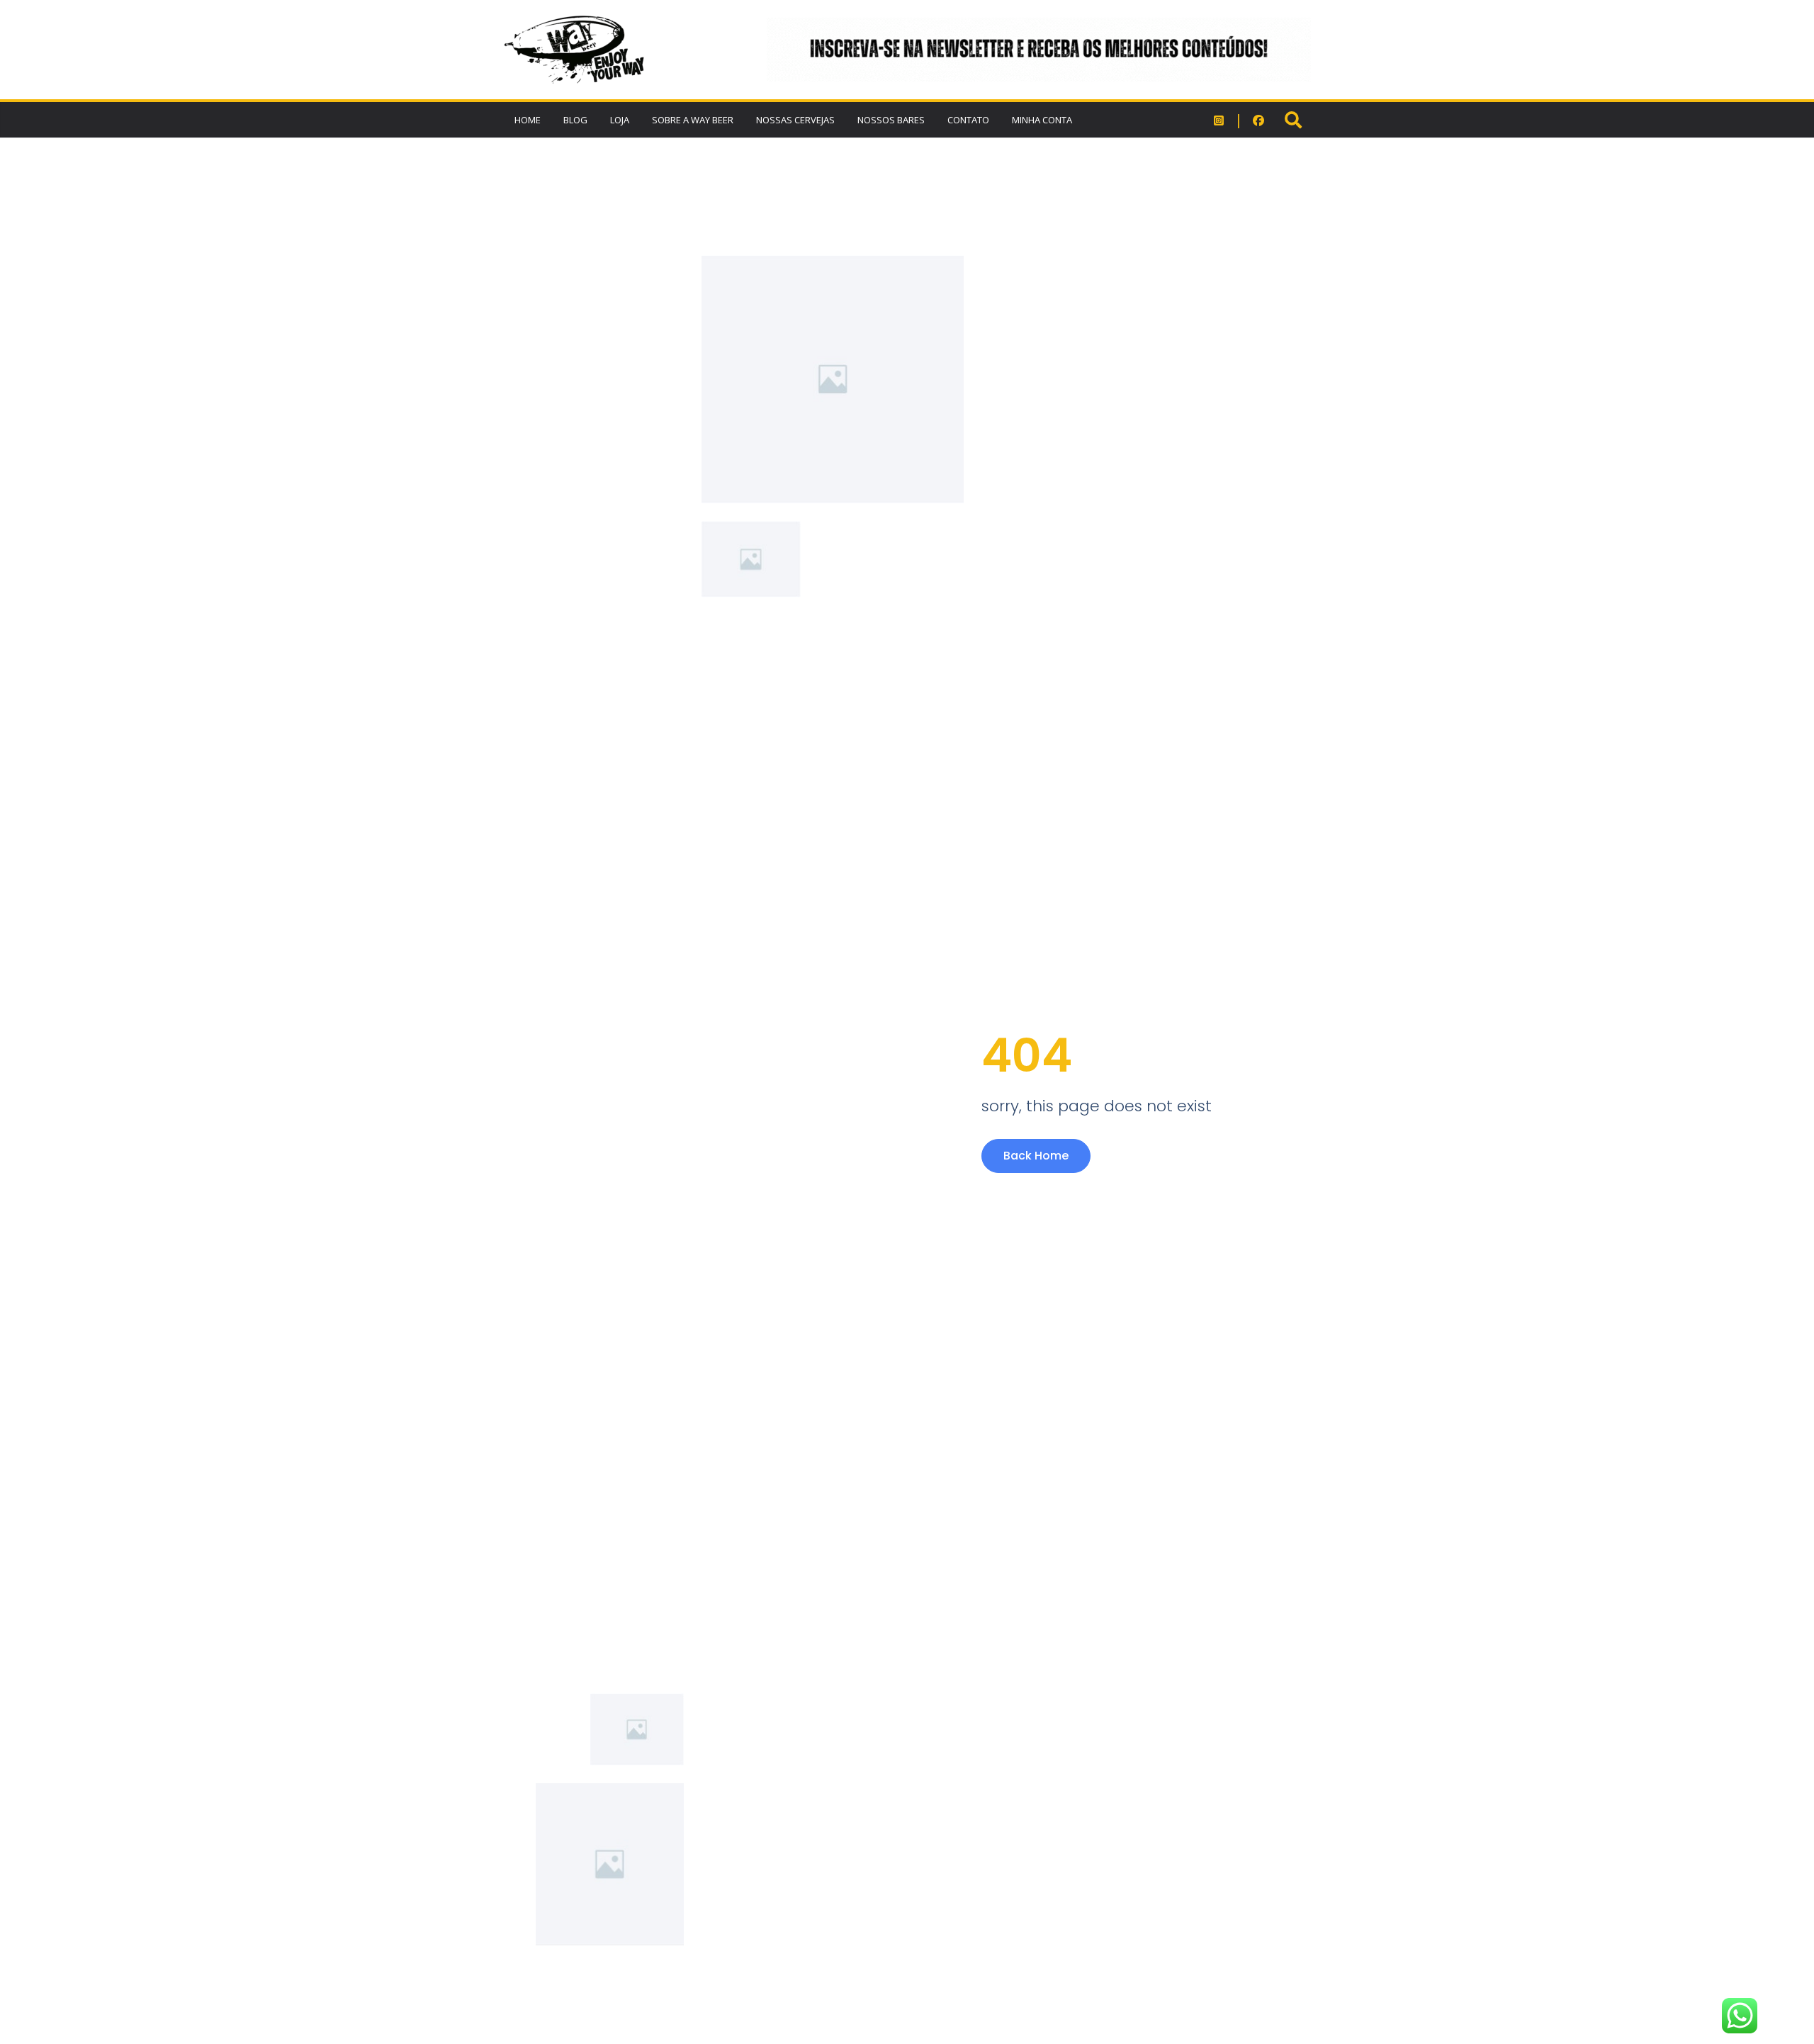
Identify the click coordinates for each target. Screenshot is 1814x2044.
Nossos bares (891, 120)
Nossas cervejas (795, 120)
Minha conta (1042, 120)
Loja (620, 120)
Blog (575, 120)
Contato (968, 120)
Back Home (1036, 1156)
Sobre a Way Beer (693, 120)
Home (528, 120)
